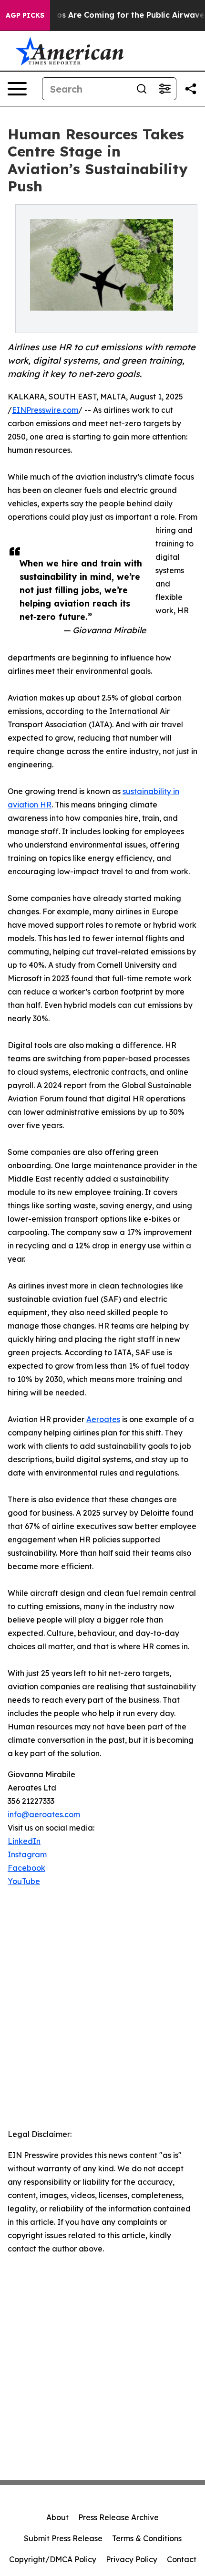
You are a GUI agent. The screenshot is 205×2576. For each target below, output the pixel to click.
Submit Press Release (63, 2538)
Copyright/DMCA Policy (53, 2559)
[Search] (142, 89)
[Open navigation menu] (17, 89)
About (57, 2517)
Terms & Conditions (147, 2538)
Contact (182, 2559)
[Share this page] (191, 89)
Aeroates (103, 1419)
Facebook (26, 1868)
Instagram (27, 1854)
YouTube (24, 1881)
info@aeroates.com (44, 1814)
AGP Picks (25, 15)
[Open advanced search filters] (164, 89)
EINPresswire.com (45, 410)
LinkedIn (24, 1841)
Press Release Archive (118, 2517)
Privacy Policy (132, 2559)
